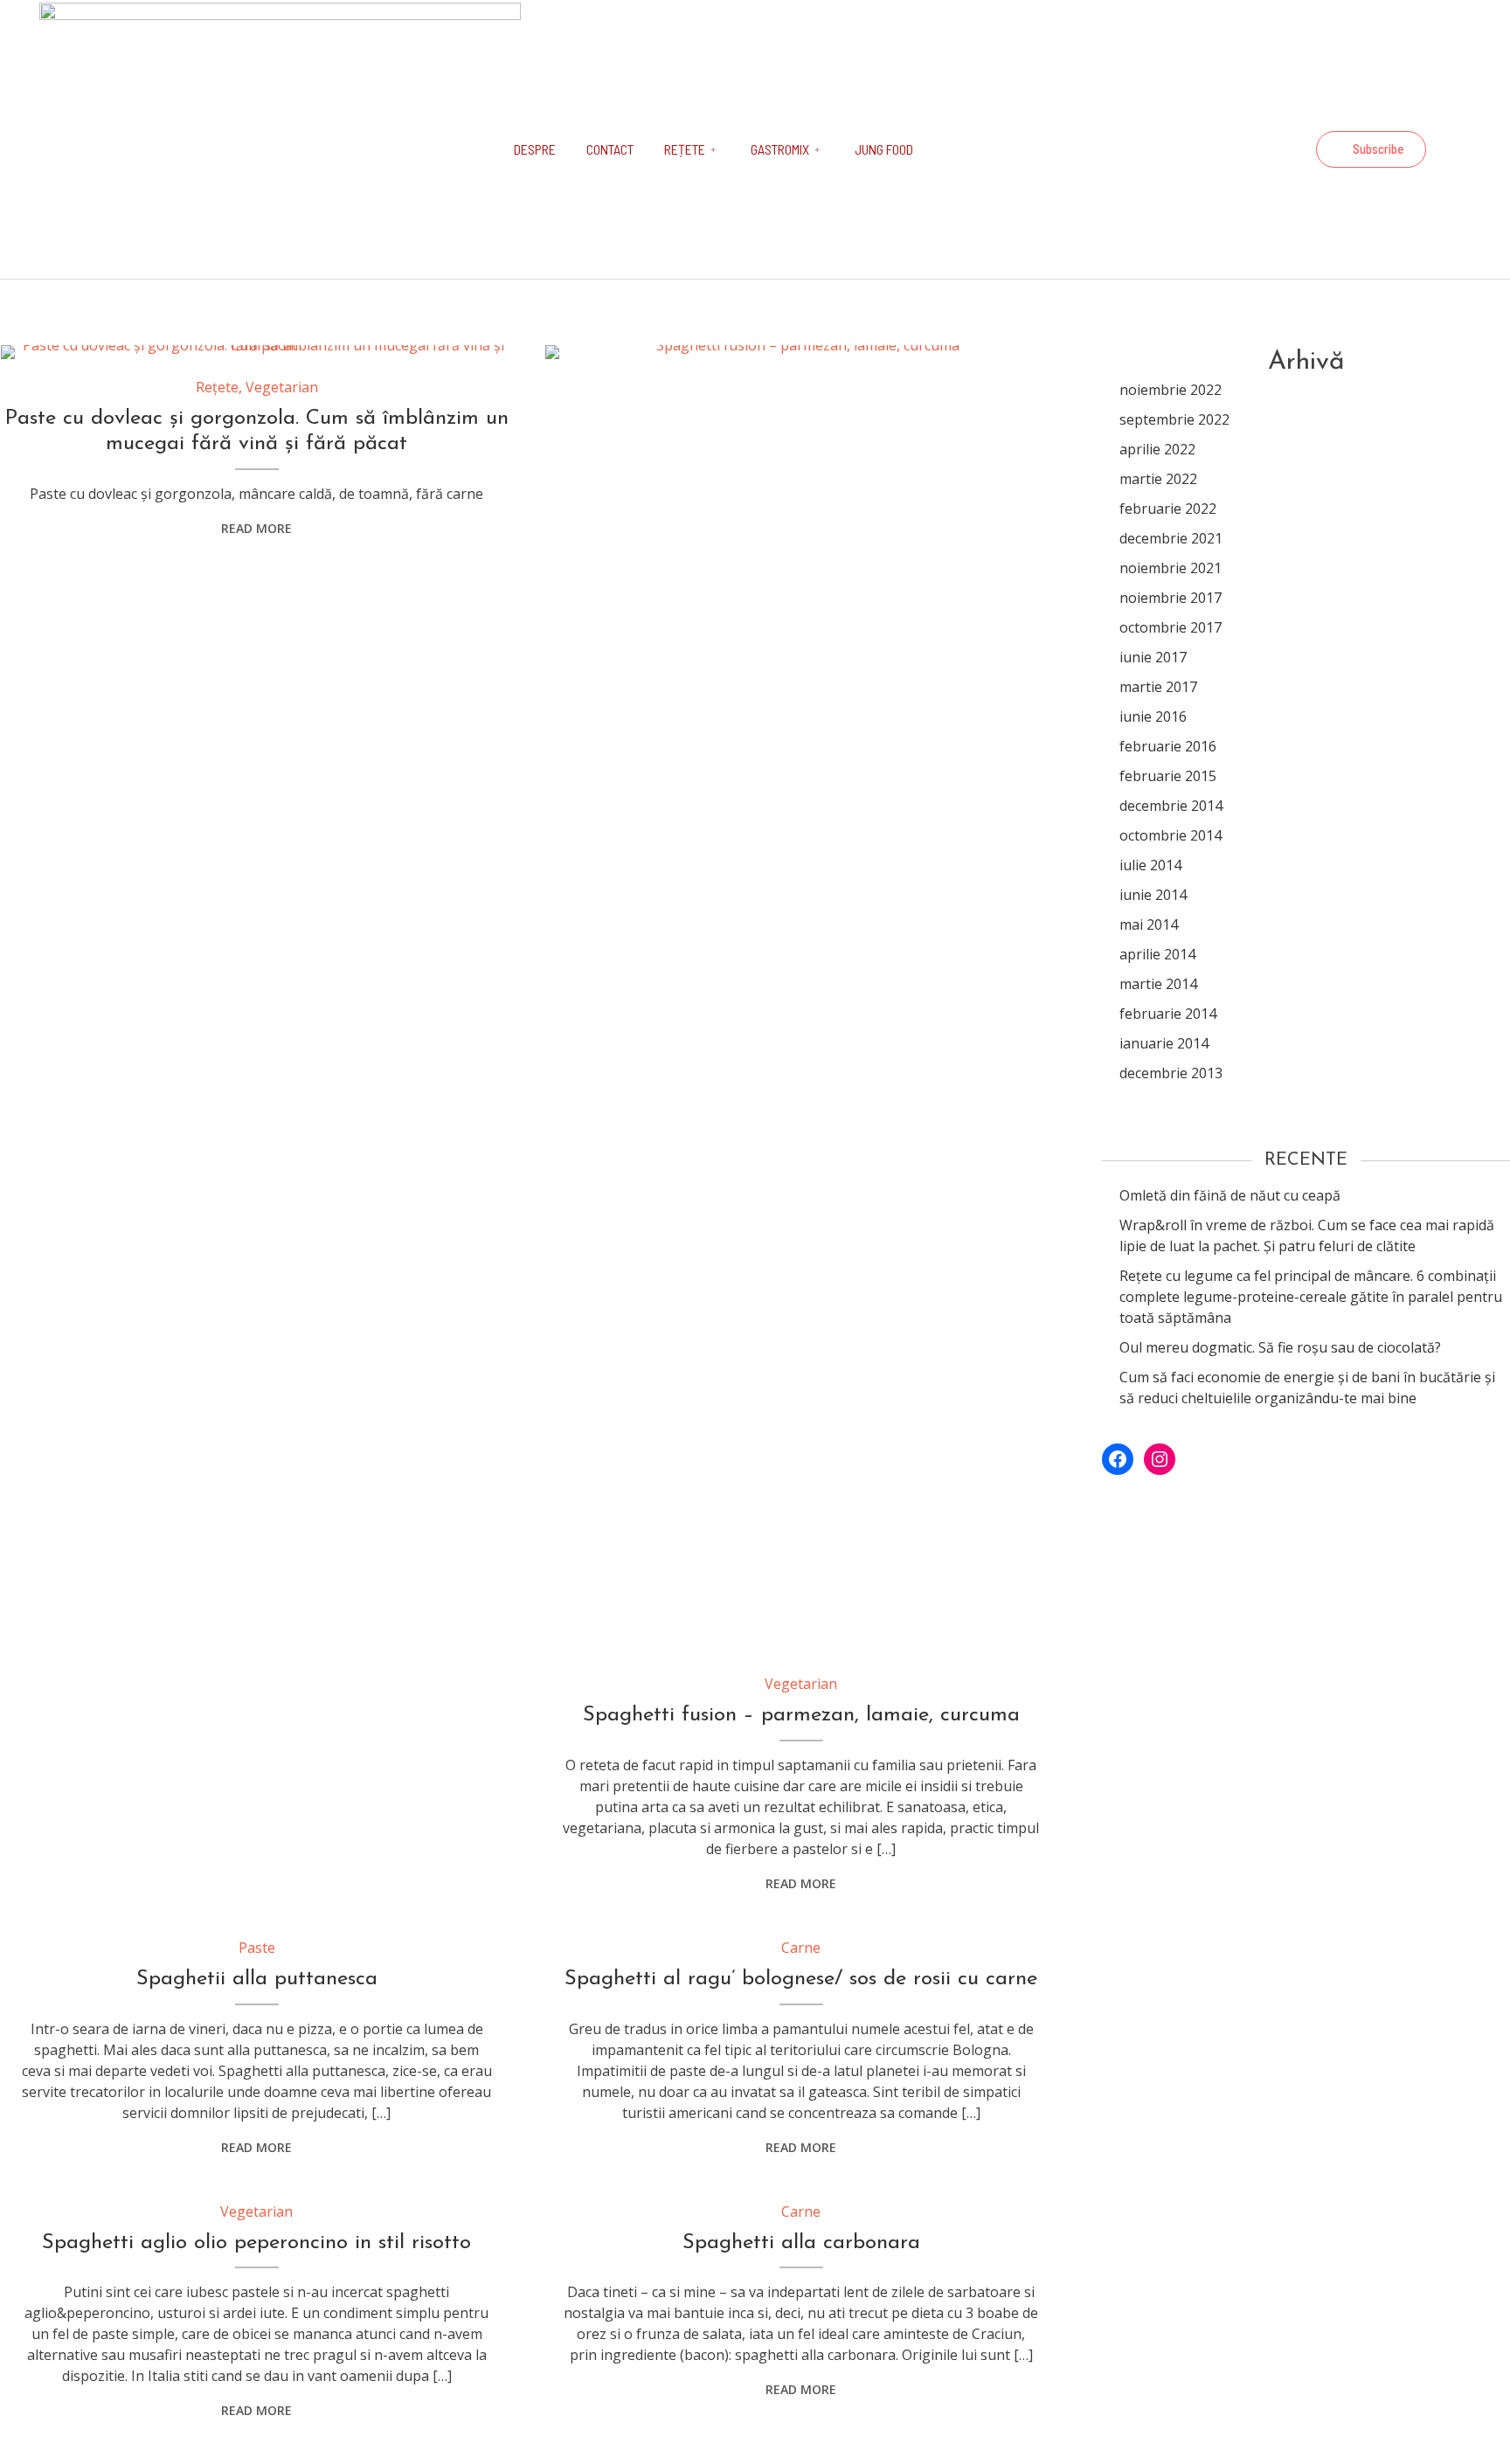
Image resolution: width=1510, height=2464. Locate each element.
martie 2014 (1158, 984)
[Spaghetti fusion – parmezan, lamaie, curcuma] (801, 1000)
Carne (801, 1948)
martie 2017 (1158, 687)
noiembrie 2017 (1171, 598)
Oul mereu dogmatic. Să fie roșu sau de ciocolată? (1280, 1347)
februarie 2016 (1168, 746)
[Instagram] (1288, 149)
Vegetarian (282, 387)
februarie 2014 (1168, 1014)
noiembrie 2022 (1171, 390)
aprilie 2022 (1157, 449)
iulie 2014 (1150, 865)
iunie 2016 (1153, 716)
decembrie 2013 (1171, 1073)
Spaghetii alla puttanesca (257, 1979)
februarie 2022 (1168, 509)
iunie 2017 (1153, 657)
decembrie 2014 (1171, 806)
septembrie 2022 (1174, 419)
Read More (256, 528)
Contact (610, 149)
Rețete (685, 149)
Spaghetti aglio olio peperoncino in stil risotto (256, 2243)
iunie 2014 (1153, 895)
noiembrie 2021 (1171, 568)
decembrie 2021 (1171, 538)
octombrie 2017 (1171, 627)
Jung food (884, 149)
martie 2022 (1158, 479)
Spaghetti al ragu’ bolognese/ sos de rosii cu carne (801, 1979)
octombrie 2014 (1171, 835)
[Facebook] (1241, 149)
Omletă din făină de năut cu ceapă (1230, 1195)
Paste (257, 1948)
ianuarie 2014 (1164, 1043)
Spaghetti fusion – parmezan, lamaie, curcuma (801, 1715)
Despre (535, 149)
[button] (1371, 149)
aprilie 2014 (1157, 954)
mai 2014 (1149, 924)
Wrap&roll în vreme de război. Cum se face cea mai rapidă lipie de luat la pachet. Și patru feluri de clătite (1307, 1235)
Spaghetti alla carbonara (801, 2243)
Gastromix (780, 149)
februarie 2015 (1168, 776)
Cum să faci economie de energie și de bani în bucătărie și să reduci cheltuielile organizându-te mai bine (1307, 1388)
